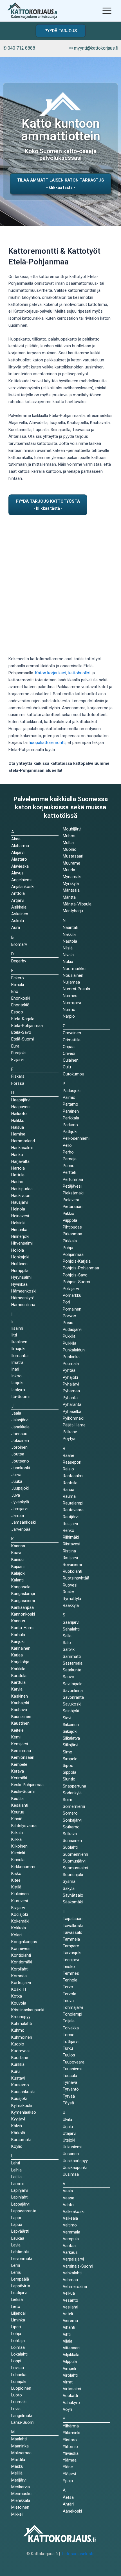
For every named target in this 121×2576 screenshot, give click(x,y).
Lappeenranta (24, 2211)
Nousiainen (73, 975)
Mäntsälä (71, 890)
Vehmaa (70, 2280)
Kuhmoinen (22, 2037)
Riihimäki (71, 1537)
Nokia (68, 962)
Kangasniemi (23, 1601)
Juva (16, 1495)
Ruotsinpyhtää (76, 1578)
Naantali (70, 927)
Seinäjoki (71, 1711)
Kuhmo (18, 2030)
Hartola (18, 1168)
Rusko (69, 1592)
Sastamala (73, 1663)
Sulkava (70, 1834)
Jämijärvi (19, 1509)
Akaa (16, 839)
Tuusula (70, 2076)
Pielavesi (71, 1200)
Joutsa (18, 1454)
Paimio (69, 1097)
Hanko (17, 1155)
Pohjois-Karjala (77, 1261)
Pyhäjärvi (71, 1384)
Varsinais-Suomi (78, 2266)
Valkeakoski (74, 2212)
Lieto (16, 2307)
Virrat (68, 2382)
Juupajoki (20, 1488)
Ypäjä (68, 2481)
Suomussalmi (75, 1868)
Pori (66, 1302)
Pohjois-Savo (75, 1275)
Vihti (67, 2334)
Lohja (16, 2334)
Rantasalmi (73, 1476)
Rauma (69, 1496)
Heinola (18, 1209)
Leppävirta (21, 2286)
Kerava (18, 1771)
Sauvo (69, 1677)
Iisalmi (17, 1328)
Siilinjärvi (70, 1745)
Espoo (17, 1012)
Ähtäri (68, 2504)
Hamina (18, 1134)
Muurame (71, 863)
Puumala (71, 1364)
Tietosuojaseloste (78, 2554)
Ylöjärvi (69, 2474)
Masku (17, 2466)
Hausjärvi (20, 1202)
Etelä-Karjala (23, 1019)
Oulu (67, 1067)
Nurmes (70, 996)
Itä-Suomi (20, 1397)
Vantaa (69, 2246)
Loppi (16, 2361)
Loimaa (18, 2347)
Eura (15, 1046)
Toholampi (72, 2014)
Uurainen (71, 2154)
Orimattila (72, 1040)
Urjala (68, 2127)
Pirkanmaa (72, 1234)
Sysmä (69, 1881)
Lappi (16, 2218)
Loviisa (18, 2368)
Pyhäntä (70, 1398)
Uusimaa (71, 2174)
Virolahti (70, 2375)
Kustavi (18, 2078)
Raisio (68, 1469)
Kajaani (18, 1567)
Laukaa (18, 2238)
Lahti (16, 2163)
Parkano (70, 1125)
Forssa (18, 1083)
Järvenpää (21, 1529)
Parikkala (71, 1118)
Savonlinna (73, 1691)
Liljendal (18, 2313)
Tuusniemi (72, 2069)
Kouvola (19, 2003)
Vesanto (70, 2300)
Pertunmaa (73, 1179)
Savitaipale (73, 1684)
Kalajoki (18, 1573)
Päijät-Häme (74, 1425)
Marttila (18, 2460)
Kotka (17, 1996)
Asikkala (19, 907)
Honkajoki (20, 1257)
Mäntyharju (73, 911)
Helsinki (18, 1223)
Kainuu (17, 1559)
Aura (16, 927)
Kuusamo (20, 2085)
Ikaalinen (19, 1342)
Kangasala (21, 1587)
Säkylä (69, 1888)
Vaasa (69, 2198)
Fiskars (18, 1076)
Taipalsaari (73, 1919)
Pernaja (70, 1159)
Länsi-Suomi (23, 2422)
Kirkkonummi (23, 1867)
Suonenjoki (73, 1875)
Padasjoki (72, 1091)
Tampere (71, 1946)
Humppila (20, 1271)
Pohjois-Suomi (76, 1282)
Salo (67, 1643)
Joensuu (19, 1434)
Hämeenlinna (23, 1305)
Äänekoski (72, 2511)
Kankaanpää (23, 1607)
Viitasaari (71, 2348)
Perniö (69, 1166)
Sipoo (68, 1766)
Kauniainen (21, 1716)
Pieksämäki (73, 1193)
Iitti (14, 1335)
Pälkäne (70, 1432)
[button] (61, 31)
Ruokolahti (72, 1571)
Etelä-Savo (21, 1032)
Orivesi (69, 1053)
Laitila (16, 2177)
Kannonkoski (23, 1614)
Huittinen (19, 1264)
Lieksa (17, 2299)
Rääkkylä (71, 1605)
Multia (68, 843)
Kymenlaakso (24, 2112)
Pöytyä (69, 1439)
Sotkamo (71, 1827)
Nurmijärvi (72, 1003)
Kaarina (18, 1546)
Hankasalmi (22, 1148)
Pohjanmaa (73, 1254)
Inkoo (16, 1376)
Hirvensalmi (22, 1243)
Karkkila (18, 1669)
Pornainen (72, 1309)
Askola (18, 921)
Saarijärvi (71, 1622)
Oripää (69, 1047)
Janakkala (20, 1427)
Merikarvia (21, 2487)
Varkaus (70, 2252)
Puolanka (71, 1357)
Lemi (16, 2265)
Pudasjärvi (72, 1329)
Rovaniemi (72, 1565)
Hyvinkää (19, 1284)
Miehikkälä (21, 2500)
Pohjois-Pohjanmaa (81, 1268)
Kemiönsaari (23, 1757)
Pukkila (69, 1336)
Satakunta (72, 1670)
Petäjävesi (72, 1186)
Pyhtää (69, 1370)
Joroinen (19, 1447)
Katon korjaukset (51, 673)
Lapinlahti (20, 2197)
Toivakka (71, 2028)
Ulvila (67, 2120)
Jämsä (18, 1515)
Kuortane (20, 2058)
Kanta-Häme (23, 1628)
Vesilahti (70, 2307)
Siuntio (69, 1779)
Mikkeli (17, 2514)
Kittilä (16, 1887)
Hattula (18, 1175)
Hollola (18, 1250)
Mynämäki (72, 877)
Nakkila (69, 934)
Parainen (71, 1111)
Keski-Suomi (23, 1791)
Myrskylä (71, 883)
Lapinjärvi (20, 2190)
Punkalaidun (74, 1350)
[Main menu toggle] (107, 11)
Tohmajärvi (73, 2007)
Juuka (17, 1481)
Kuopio (18, 2044)
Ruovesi (70, 1585)
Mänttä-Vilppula (77, 904)
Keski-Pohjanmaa (27, 1785)
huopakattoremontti (47, 743)
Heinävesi (20, 1216)
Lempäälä (20, 2279)
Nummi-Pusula (76, 989)
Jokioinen (20, 1441)
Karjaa (17, 1655)
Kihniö (17, 1819)
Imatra (17, 1362)
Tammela (71, 1939)
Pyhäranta (72, 1404)
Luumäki (19, 2402)
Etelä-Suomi (23, 1039)
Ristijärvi (70, 1558)
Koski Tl (19, 1989)
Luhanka (19, 2375)
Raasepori (72, 1462)
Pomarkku (72, 1295)
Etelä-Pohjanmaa (27, 1026)
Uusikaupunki (75, 2168)
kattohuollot (79, 673)
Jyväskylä (20, 1502)
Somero (70, 1813)
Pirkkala (70, 1241)
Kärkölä (18, 2133)
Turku (68, 2048)
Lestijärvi (19, 2293)
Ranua (69, 1490)
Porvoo (70, 1316)
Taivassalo (73, 1932)
